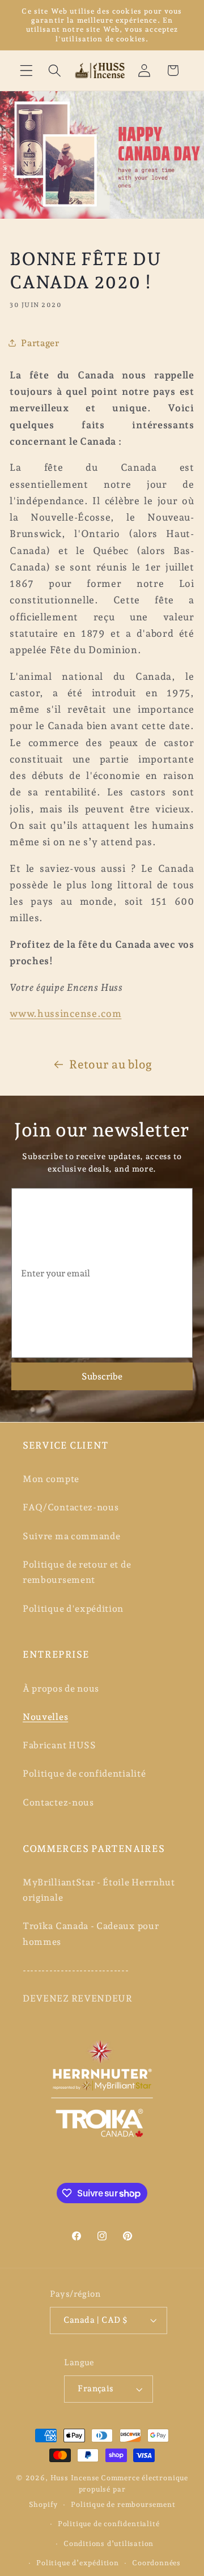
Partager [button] (40, 343)
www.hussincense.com (65, 1014)
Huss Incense (75, 2478)
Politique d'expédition (73, 1609)
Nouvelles (45, 1717)
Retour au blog (111, 1065)
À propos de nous (61, 1689)
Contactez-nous (58, 1802)
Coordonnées (156, 2563)
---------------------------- (76, 1970)
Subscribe (102, 1376)
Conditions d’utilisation (109, 2543)
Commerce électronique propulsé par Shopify (109, 2491)
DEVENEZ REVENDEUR (78, 1998)
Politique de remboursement (123, 2504)
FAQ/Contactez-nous (71, 1507)
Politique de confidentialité (84, 1774)
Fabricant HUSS (59, 1745)
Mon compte (51, 1479)
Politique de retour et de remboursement (77, 1572)
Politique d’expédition (78, 2563)
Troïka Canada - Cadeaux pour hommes (91, 1934)
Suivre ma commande (71, 1536)
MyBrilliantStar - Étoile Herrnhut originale (99, 1890)
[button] (26, 71)
